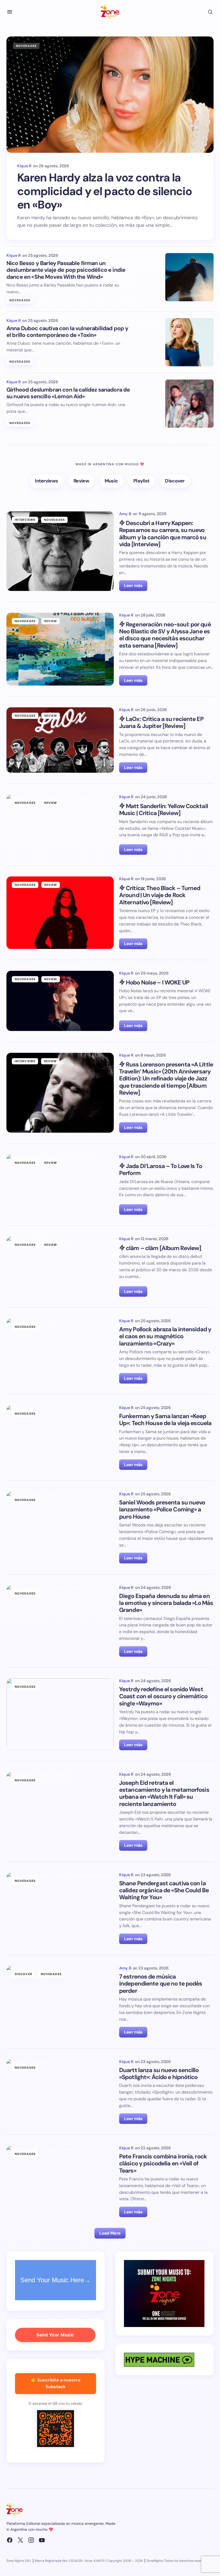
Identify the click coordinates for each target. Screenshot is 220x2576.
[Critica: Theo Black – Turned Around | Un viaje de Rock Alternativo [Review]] (60, 913)
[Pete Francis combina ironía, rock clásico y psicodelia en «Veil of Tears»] (60, 2181)
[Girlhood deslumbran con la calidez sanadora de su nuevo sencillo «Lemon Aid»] (189, 404)
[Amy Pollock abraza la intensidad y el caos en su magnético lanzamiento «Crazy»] (60, 1351)
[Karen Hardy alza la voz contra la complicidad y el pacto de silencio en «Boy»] (110, 95)
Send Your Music (55, 2335)
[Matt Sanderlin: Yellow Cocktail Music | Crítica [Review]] (60, 825)
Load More (110, 2233)
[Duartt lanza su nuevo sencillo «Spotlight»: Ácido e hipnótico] (60, 2092)
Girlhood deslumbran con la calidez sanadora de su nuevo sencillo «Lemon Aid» (68, 393)
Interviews (25, 520)
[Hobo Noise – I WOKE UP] (60, 1001)
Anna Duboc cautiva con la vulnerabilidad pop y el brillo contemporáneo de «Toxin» (67, 332)
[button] (10, 12)
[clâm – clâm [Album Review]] (60, 1267)
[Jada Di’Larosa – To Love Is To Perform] (60, 1185)
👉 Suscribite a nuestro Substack (56, 2383)
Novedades (26, 46)
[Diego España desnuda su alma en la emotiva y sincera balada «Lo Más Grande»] (60, 1621)
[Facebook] (10, 2540)
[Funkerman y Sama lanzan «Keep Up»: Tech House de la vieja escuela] (60, 1438)
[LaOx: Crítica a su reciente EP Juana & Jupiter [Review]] (60, 740)
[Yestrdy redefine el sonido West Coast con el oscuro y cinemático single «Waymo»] (60, 1714)
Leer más (133, 586)
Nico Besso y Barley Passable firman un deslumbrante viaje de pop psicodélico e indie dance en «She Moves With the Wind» (66, 270)
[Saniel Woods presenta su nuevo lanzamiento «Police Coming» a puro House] (60, 1527)
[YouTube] (42, 2540)
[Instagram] (31, 2540)
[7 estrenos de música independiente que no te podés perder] (60, 2002)
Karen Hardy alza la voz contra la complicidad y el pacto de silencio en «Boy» (104, 191)
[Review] (82, 481)
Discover (23, 1974)
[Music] (111, 481)
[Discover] (175, 481)
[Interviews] (47, 481)
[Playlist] (142, 481)
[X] (20, 2540)
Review (51, 621)
